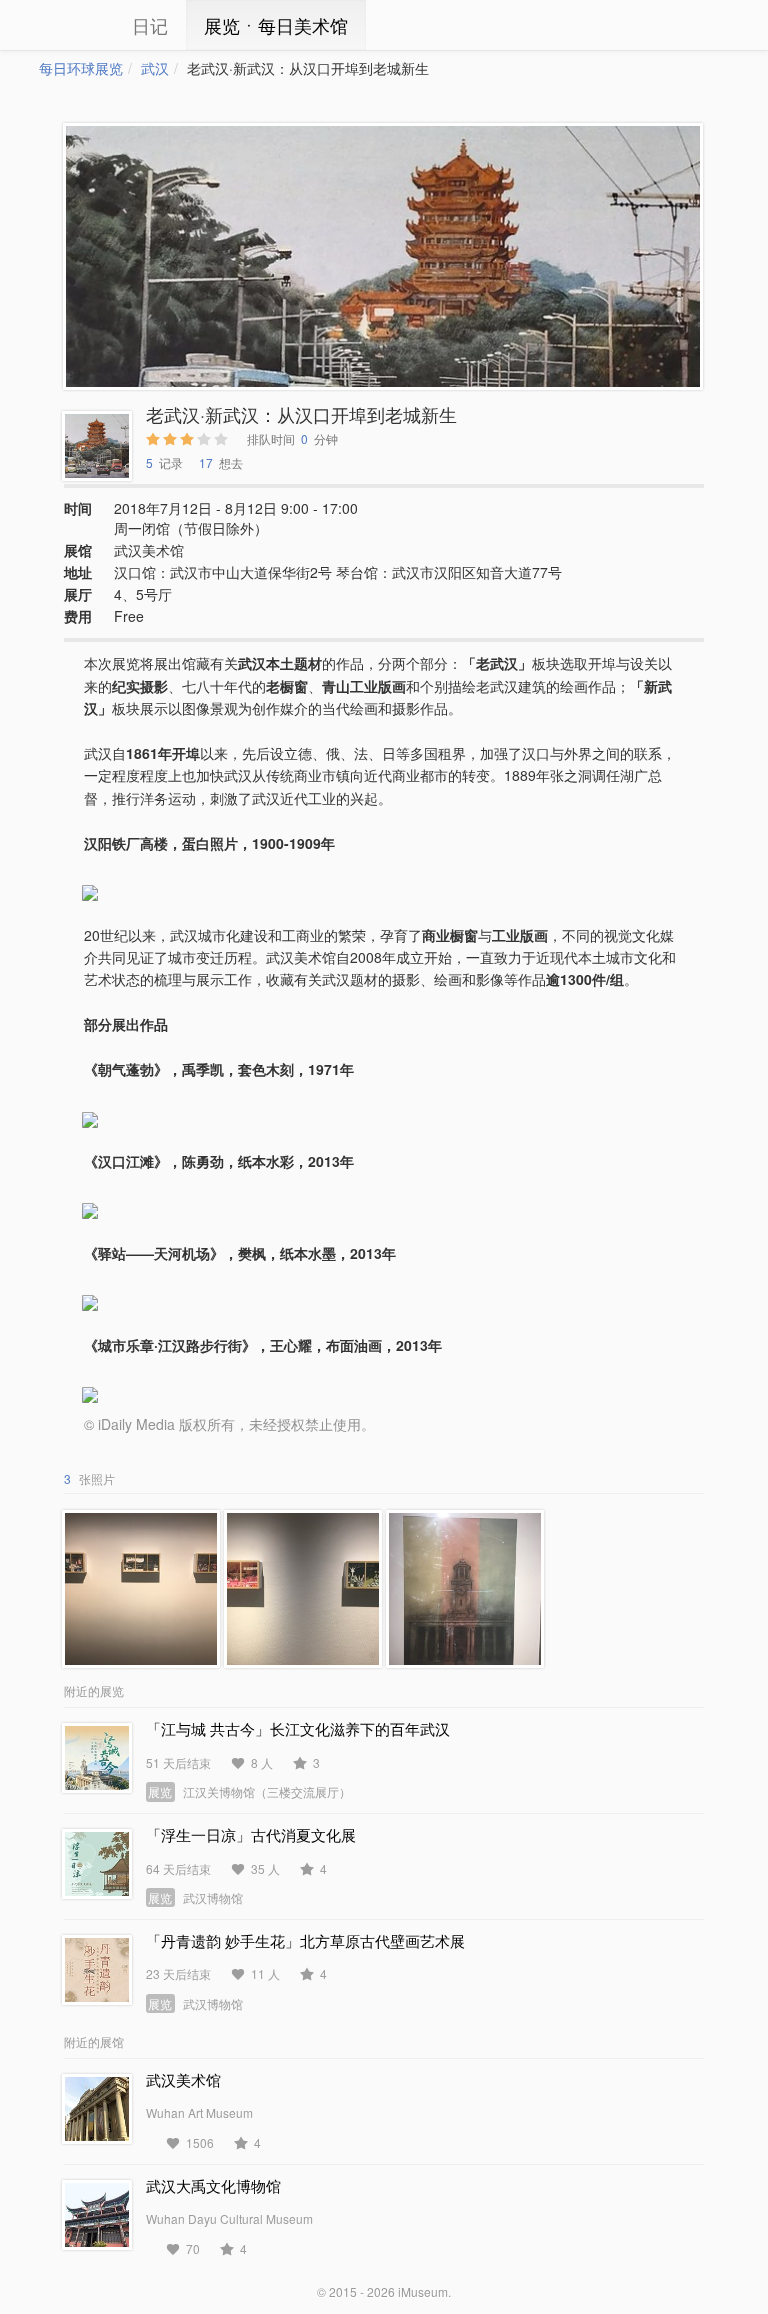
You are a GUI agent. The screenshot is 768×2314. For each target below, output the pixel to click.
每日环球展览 (81, 68)
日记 (150, 25)
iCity (69, 25)
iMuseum (423, 2291)
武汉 (155, 68)
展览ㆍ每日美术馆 (276, 25)
